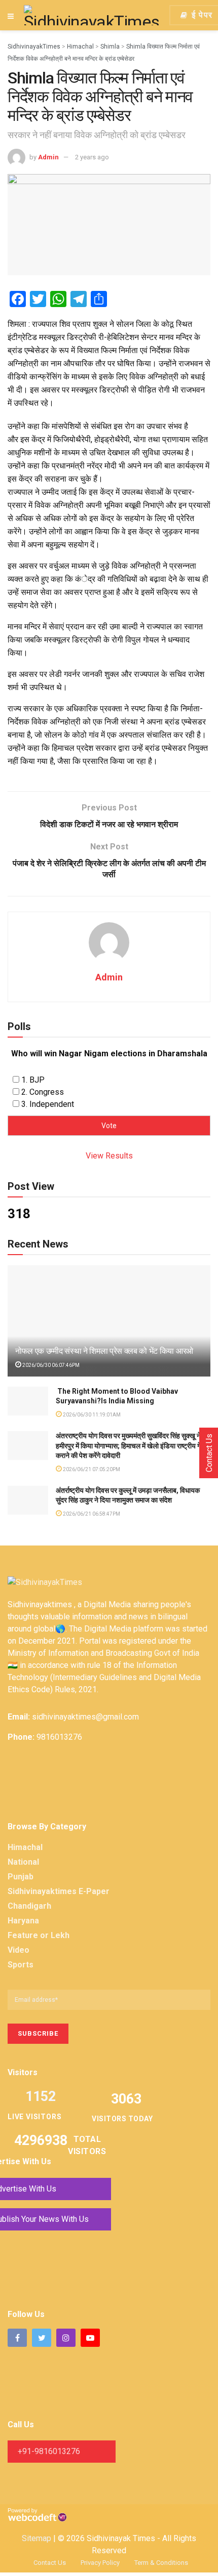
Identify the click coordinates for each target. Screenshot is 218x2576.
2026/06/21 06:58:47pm (91, 1514)
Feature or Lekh (39, 1935)
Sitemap (37, 2538)
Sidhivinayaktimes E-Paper (59, 1891)
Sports (21, 1965)
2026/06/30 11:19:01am (91, 1415)
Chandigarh (29, 1906)
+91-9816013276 (49, 2451)
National (23, 1862)
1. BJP (33, 1080)
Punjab (21, 1877)
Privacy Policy (100, 2563)
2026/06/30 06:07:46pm (50, 1365)
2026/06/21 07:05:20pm (91, 1469)
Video (19, 1950)
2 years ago (92, 157)
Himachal (25, 1847)
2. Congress (43, 1092)
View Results (109, 1156)
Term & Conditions (161, 2563)
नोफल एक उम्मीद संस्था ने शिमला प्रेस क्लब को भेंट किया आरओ (104, 1351)
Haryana (23, 1921)
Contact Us (50, 2563)
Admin (48, 157)
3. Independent (48, 1104)
